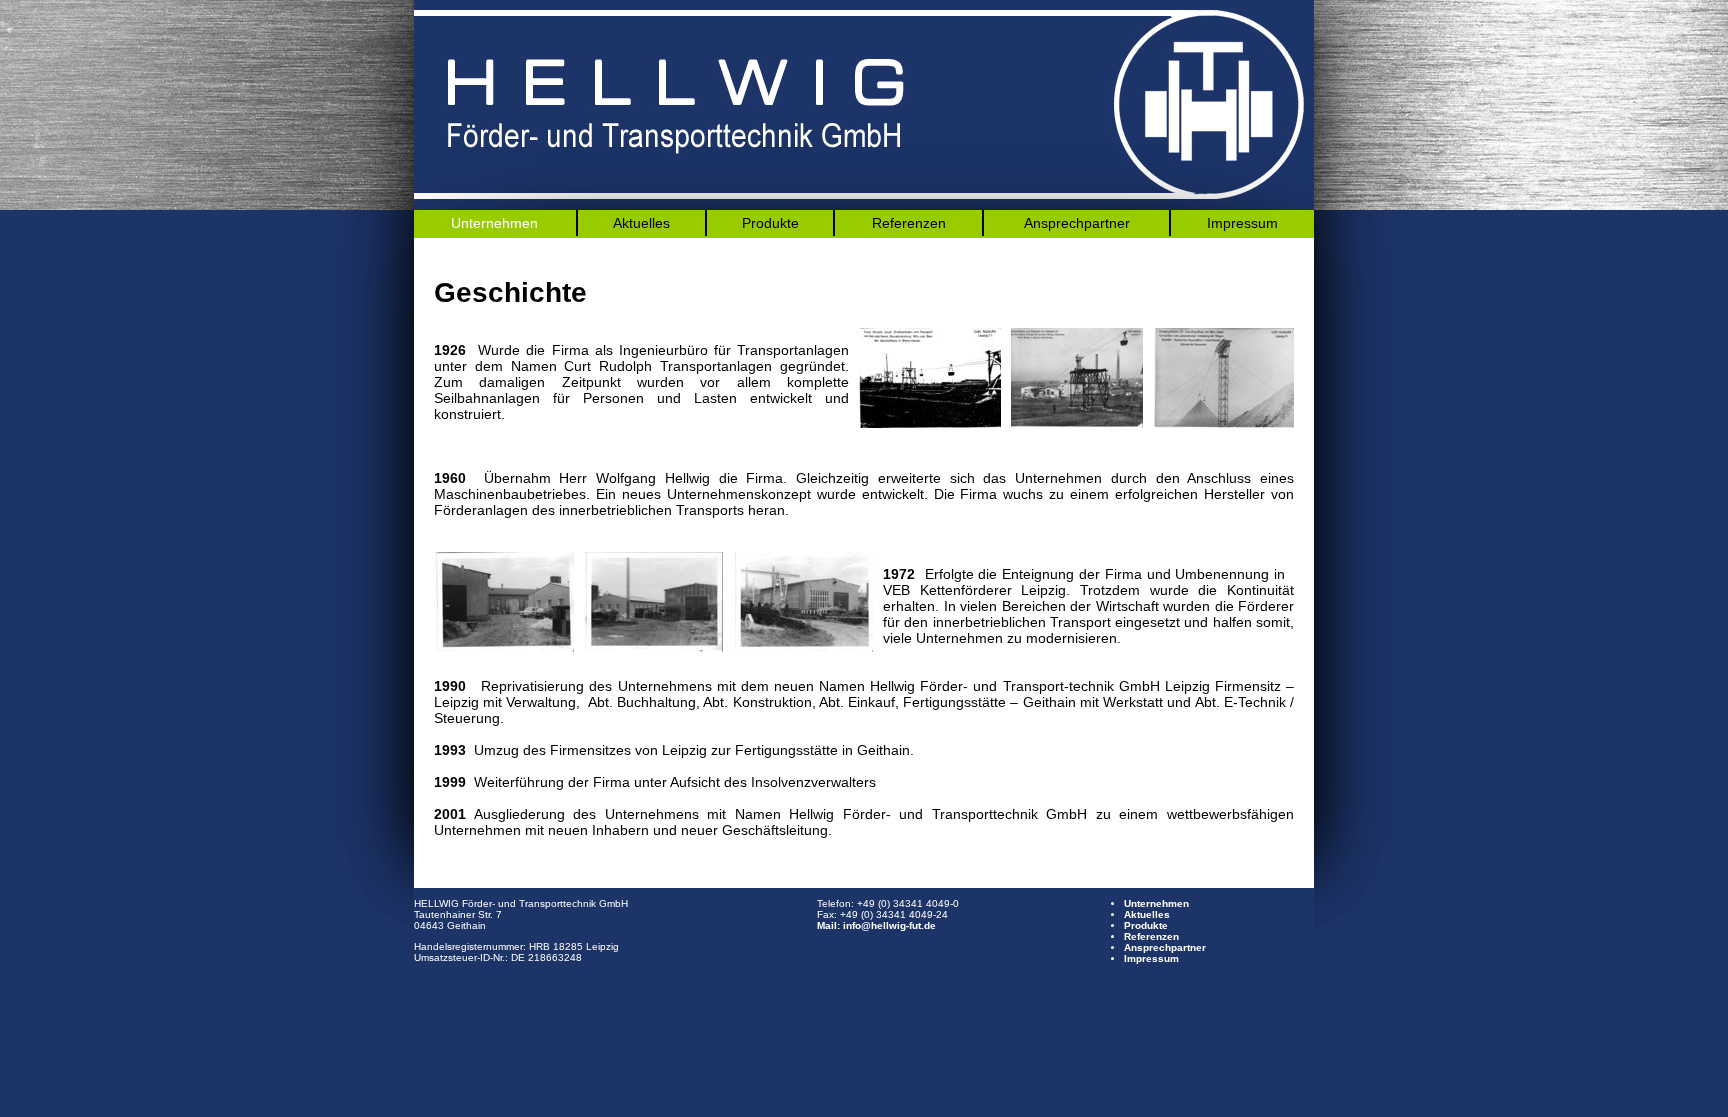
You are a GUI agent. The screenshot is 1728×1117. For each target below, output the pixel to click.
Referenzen (909, 223)
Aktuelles (641, 223)
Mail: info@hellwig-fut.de (876, 925)
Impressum (1242, 223)
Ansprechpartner (1077, 223)
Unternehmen (494, 223)
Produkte (770, 223)
